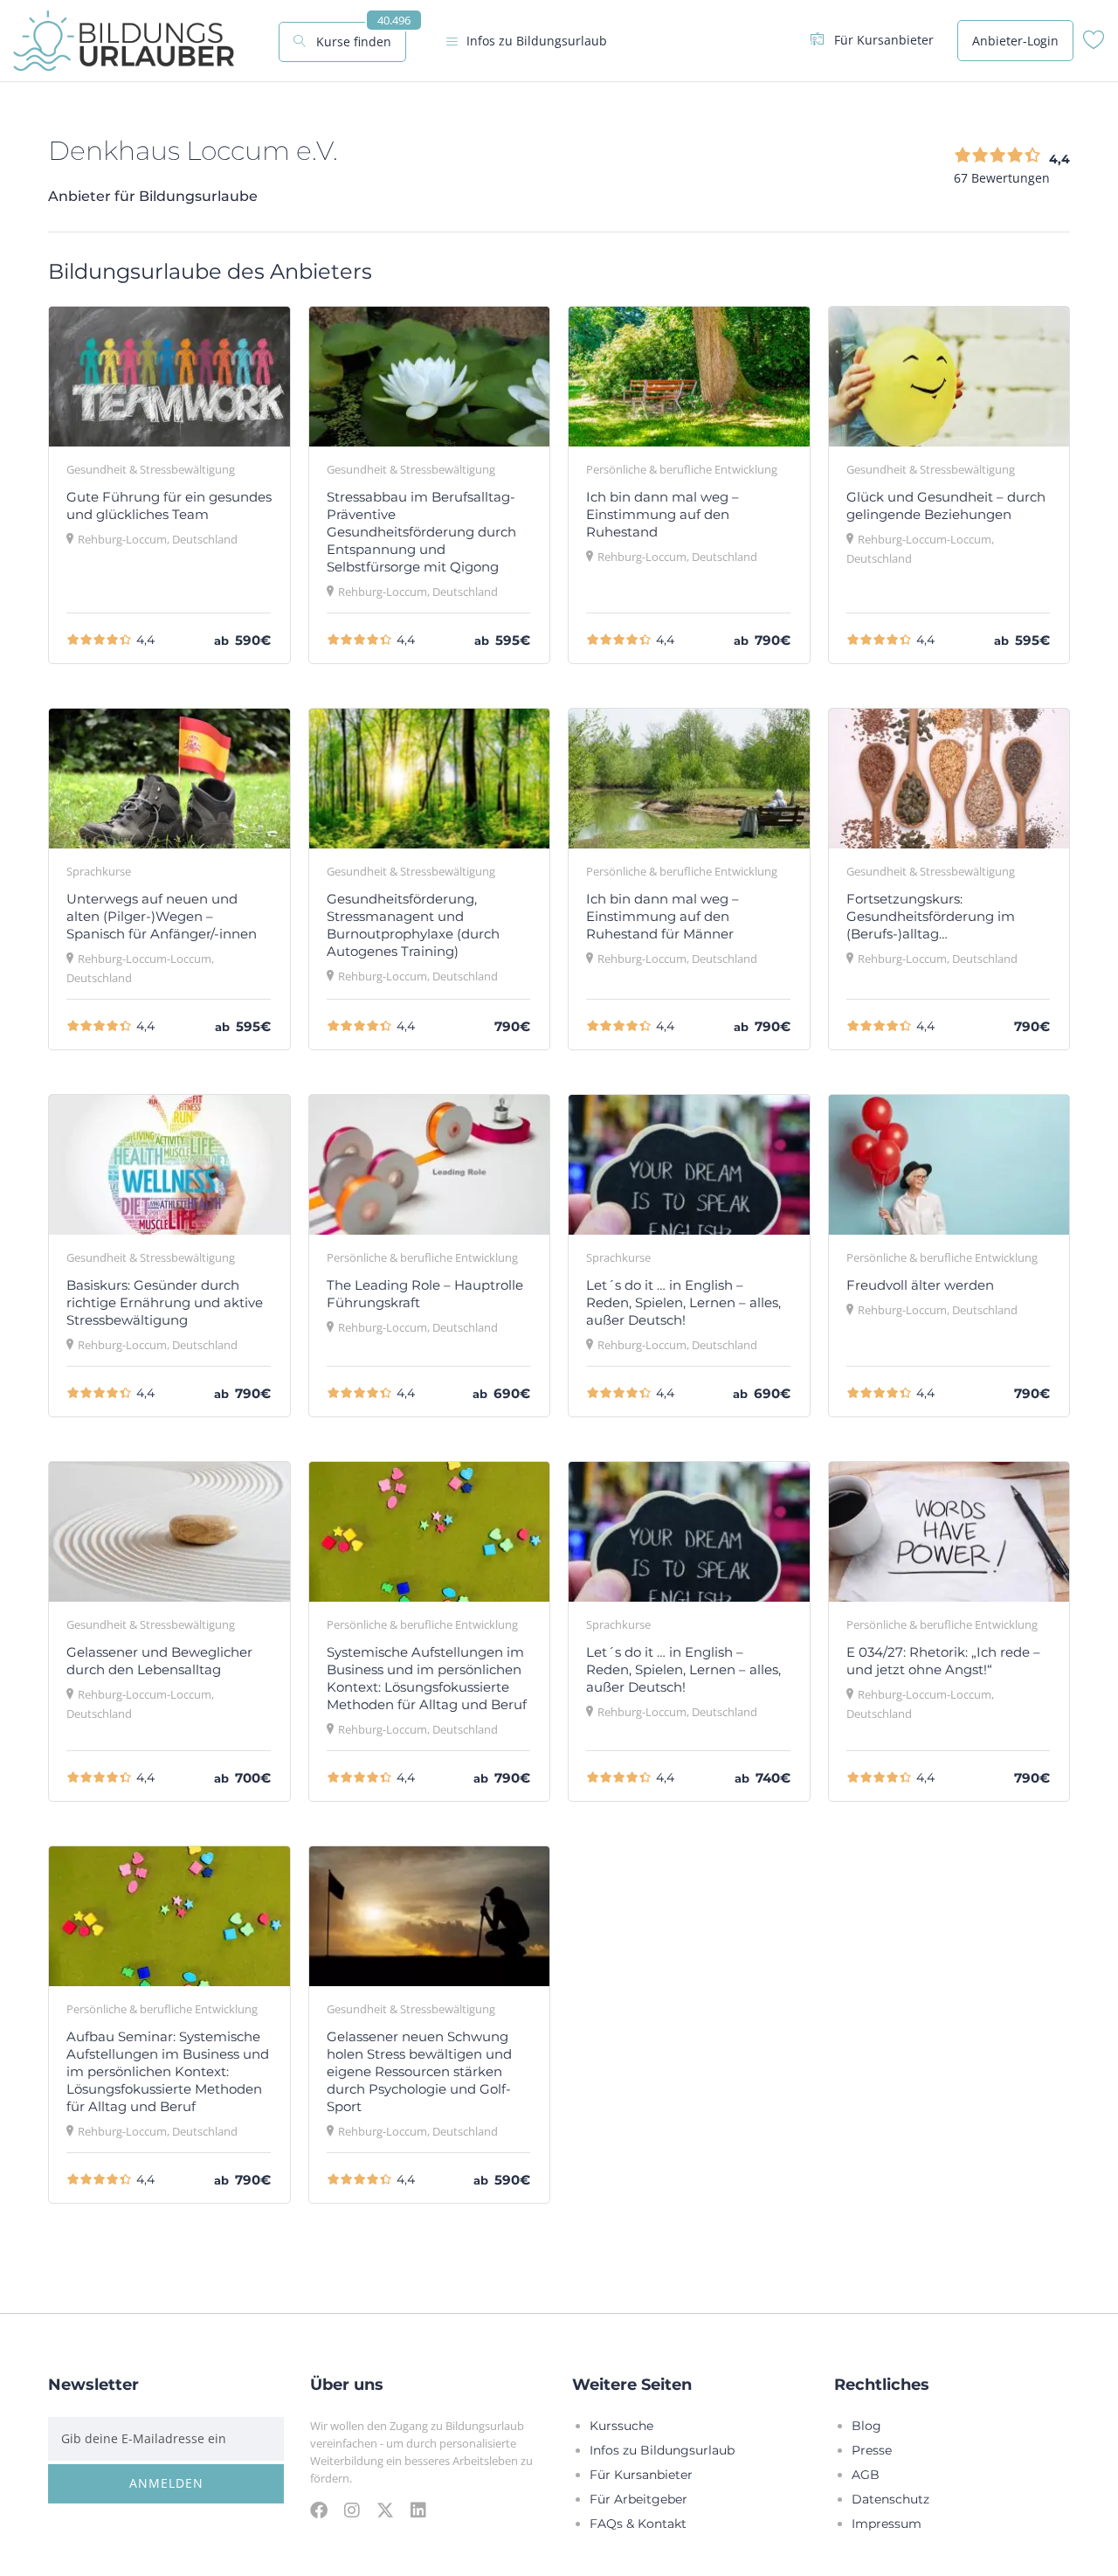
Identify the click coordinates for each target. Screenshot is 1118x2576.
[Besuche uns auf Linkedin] (418, 2510)
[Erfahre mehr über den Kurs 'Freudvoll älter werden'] (949, 1164)
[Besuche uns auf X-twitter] (385, 2510)
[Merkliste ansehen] (1094, 44)
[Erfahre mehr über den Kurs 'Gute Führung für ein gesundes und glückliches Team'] (169, 376)
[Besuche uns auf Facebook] (319, 2510)
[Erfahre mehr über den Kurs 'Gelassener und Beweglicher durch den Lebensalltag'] (169, 1531)
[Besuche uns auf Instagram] (352, 2510)
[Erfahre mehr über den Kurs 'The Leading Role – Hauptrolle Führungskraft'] (430, 1164)
